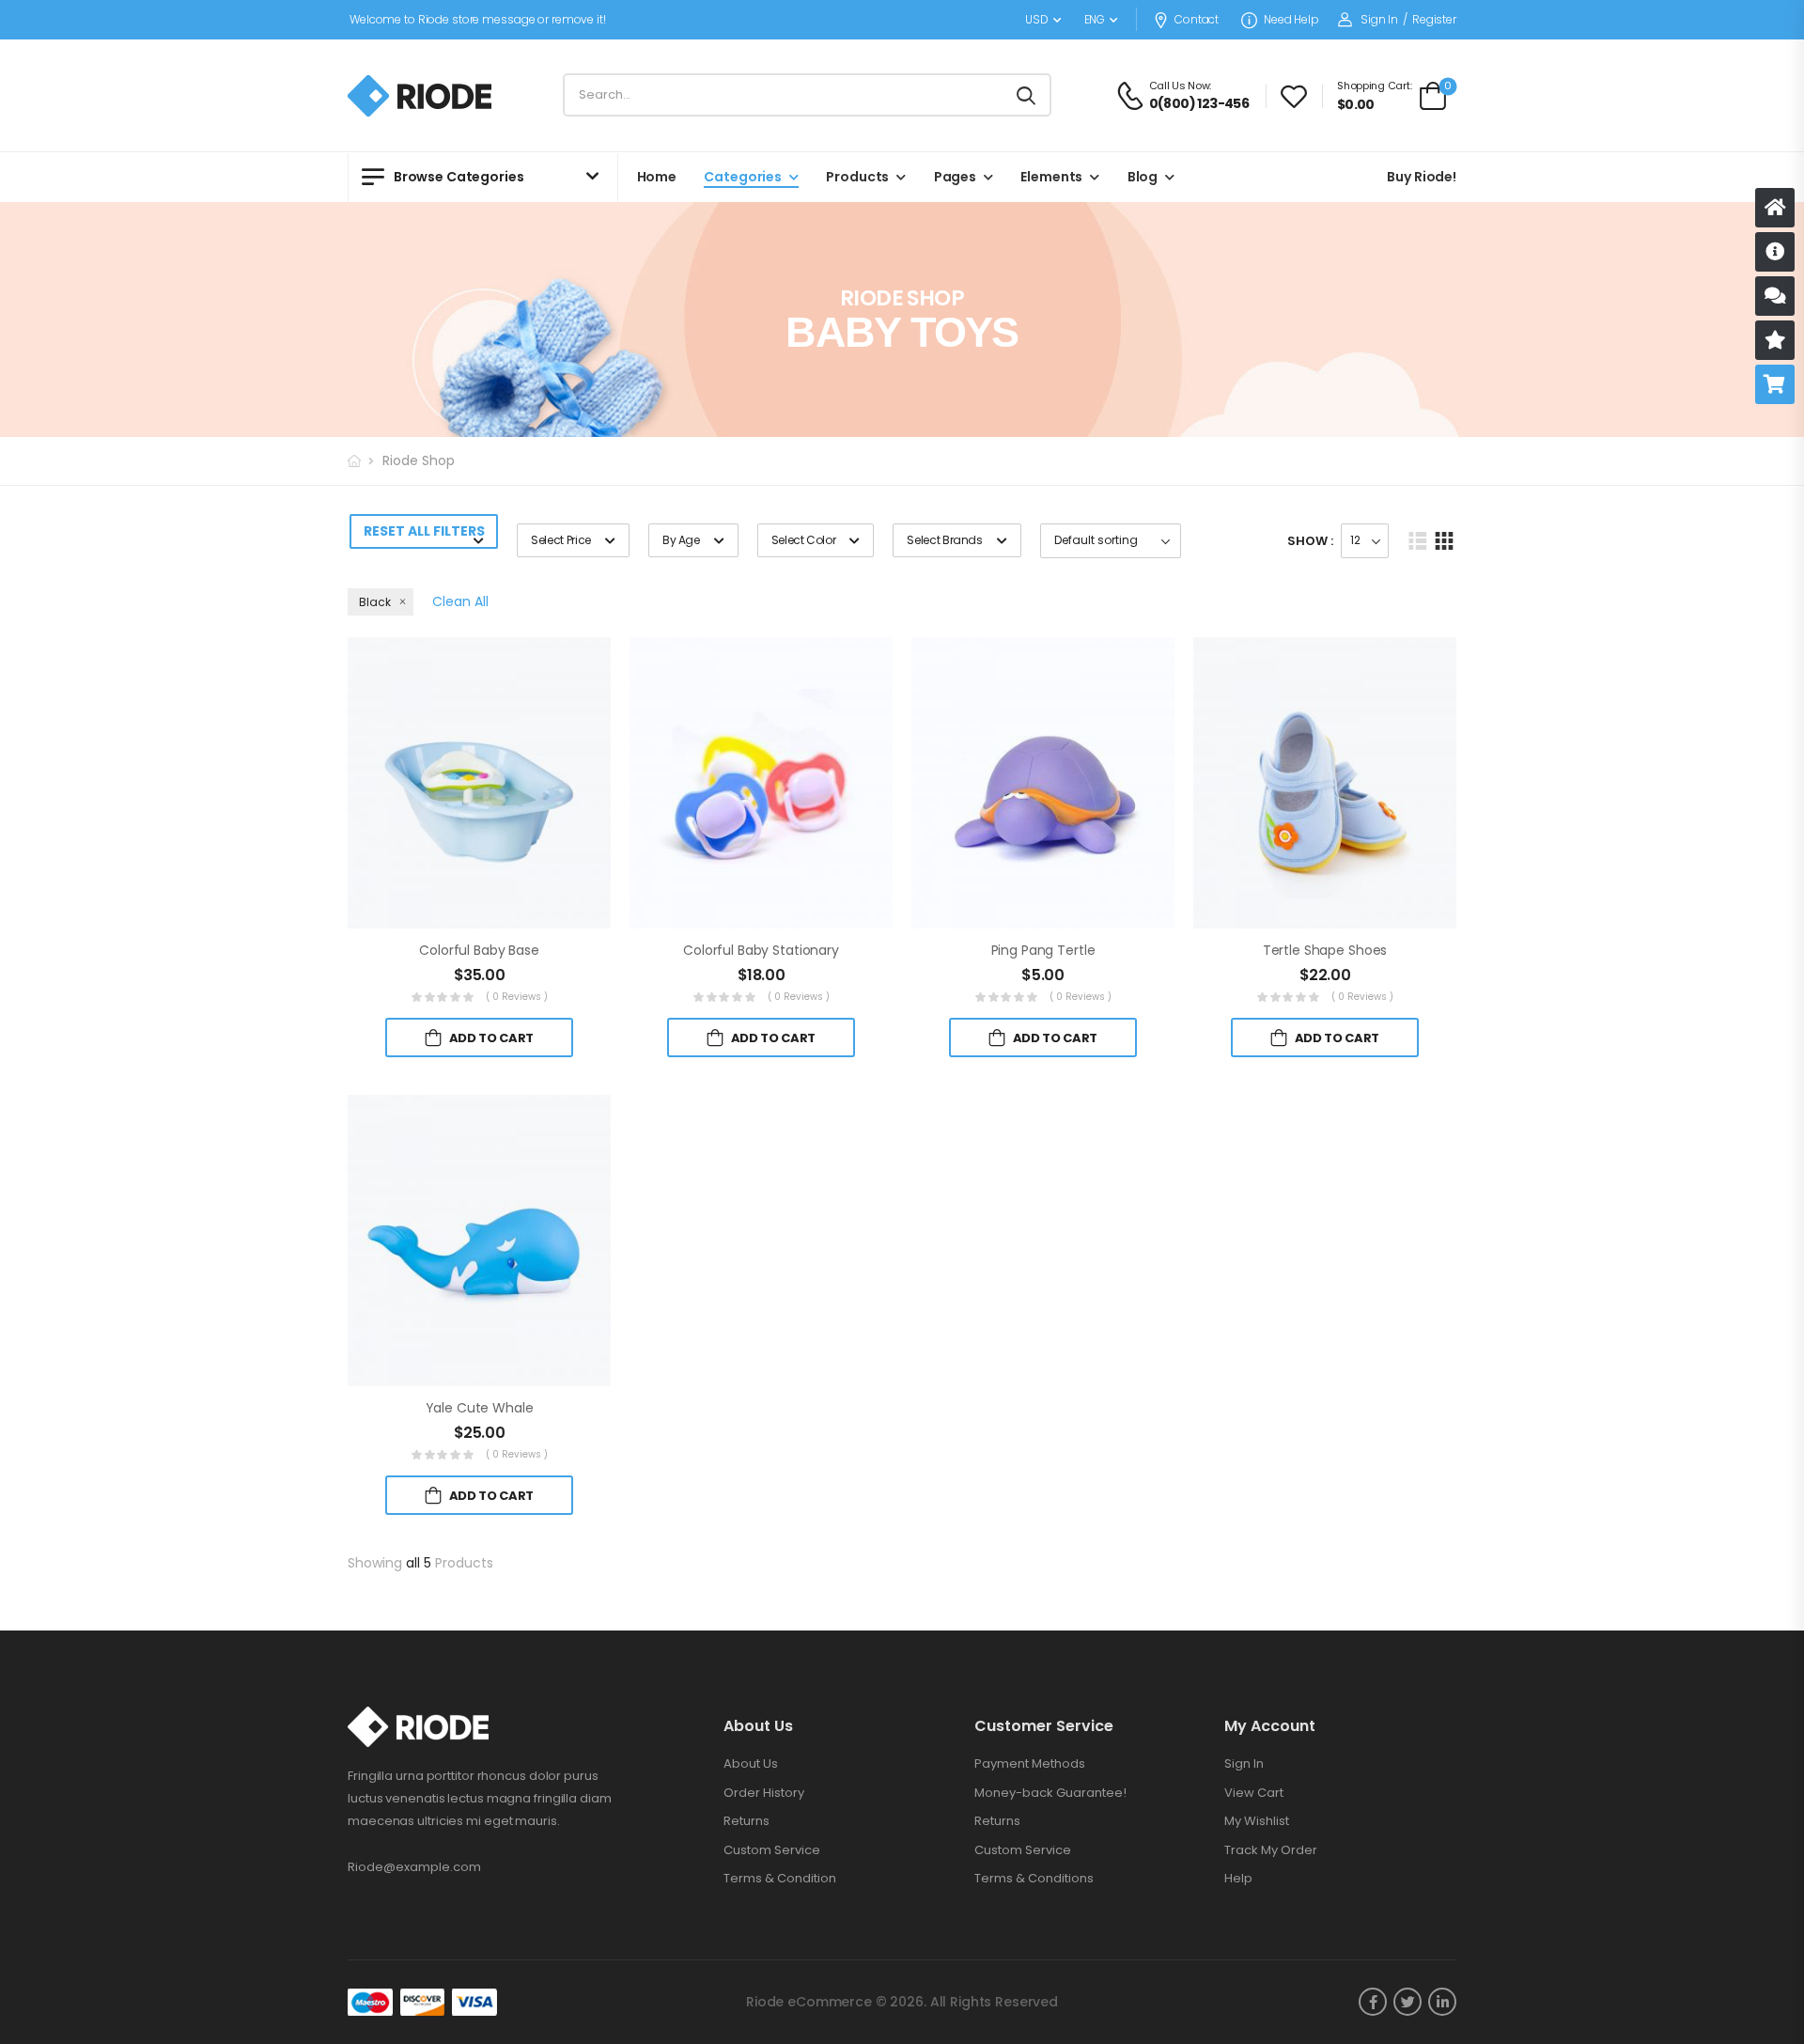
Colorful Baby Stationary (761, 950)
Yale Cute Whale (480, 1408)
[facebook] (1373, 2002)
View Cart (1254, 1793)
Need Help (1291, 19)
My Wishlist (1257, 1821)
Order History (764, 1793)
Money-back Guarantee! (1050, 1793)
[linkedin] (1442, 2002)
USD (1037, 19)
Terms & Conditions (1034, 1878)
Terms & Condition (780, 1878)
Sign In (1244, 1763)
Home (657, 177)
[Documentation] (1775, 252)
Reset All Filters (424, 531)
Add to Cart (491, 1038)
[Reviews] (1775, 340)
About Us (751, 1763)
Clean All (460, 601)
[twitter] (1407, 2002)
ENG (1095, 19)
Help (1238, 1878)
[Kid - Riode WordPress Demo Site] (420, 96)
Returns (746, 1821)
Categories (743, 177)
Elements (1051, 177)
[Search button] (1027, 95)
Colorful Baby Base (479, 950)
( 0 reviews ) (517, 997)
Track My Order (1271, 1850)
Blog (1143, 177)
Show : (1310, 541)
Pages (955, 177)
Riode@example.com (414, 1867)
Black (375, 602)
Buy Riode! (1422, 177)
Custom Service (772, 1850)
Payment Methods (1030, 1763)
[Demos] (1775, 208)
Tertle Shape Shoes (1325, 950)
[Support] (1775, 296)
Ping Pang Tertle (1043, 950)
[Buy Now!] (1775, 384)
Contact (1197, 19)
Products (857, 177)
